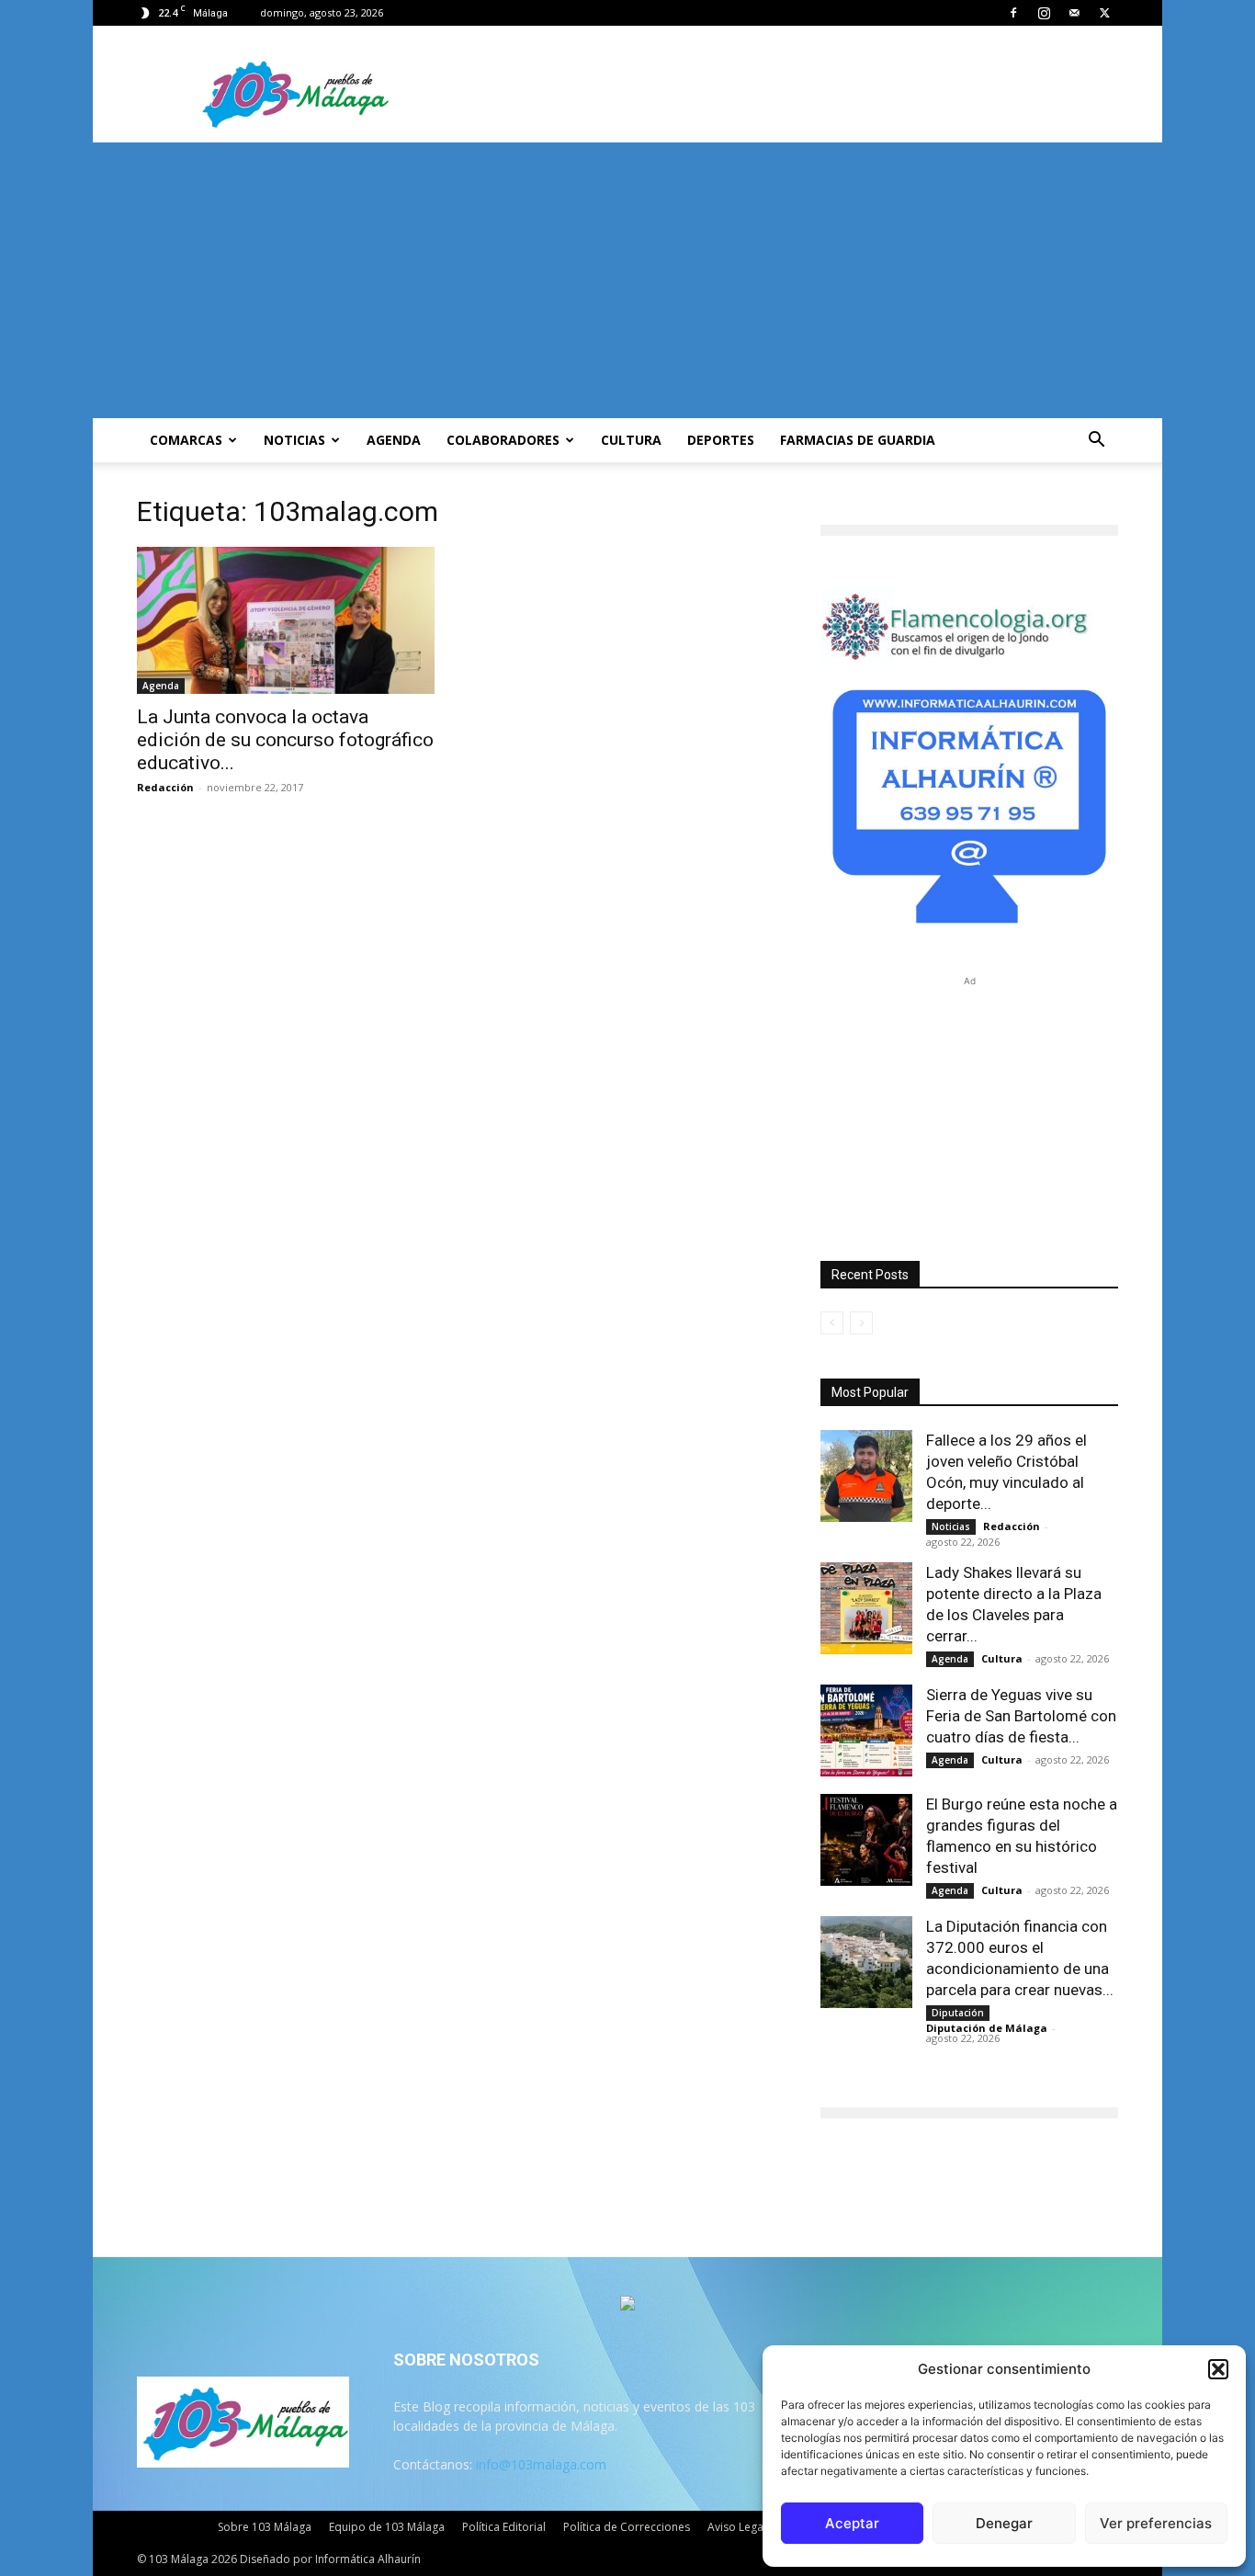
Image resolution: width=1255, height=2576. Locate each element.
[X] (1104, 13)
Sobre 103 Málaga (265, 2527)
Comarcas (186, 440)
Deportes (721, 440)
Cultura (631, 440)
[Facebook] (1013, 13)
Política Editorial (504, 2527)
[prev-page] (832, 1323)
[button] (1218, 2369)
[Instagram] (1044, 13)
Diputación (958, 2013)
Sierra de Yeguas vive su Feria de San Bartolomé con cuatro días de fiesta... (1021, 1716)
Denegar (1004, 2523)
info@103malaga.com (541, 2464)
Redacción (165, 787)
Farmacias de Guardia (858, 440)
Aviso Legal (737, 2527)
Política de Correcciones (627, 2527)
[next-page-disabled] (861, 1323)
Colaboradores (503, 440)
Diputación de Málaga (987, 2028)
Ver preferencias (1156, 2523)
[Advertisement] (627, 280)
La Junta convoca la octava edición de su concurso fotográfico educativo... (285, 740)
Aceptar (852, 2523)
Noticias (294, 440)
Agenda (394, 440)
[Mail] (1074, 13)
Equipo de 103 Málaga (387, 2527)
